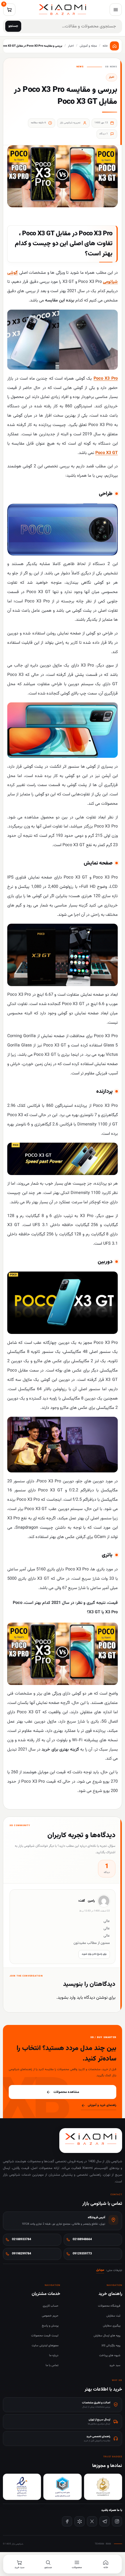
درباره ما (54, 2355)
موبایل (100, 2270)
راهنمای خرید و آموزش (102, 2105)
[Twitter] (92, 2521)
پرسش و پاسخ (50, 2326)
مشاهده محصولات (66, 2092)
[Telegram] (105, 2521)
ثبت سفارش (113, 2316)
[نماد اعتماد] (22, 2487)
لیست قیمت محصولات (45, 2336)
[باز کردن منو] (116, 10)
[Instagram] (117, 2521)
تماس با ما (52, 2365)
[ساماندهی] (103, 2487)
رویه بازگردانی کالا (111, 2346)
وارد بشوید (67, 1998)
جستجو (13, 26)
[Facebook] (67, 2521)
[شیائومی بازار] (63, 10)
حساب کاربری (51, 2306)
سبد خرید (115, 2365)
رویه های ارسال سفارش (107, 2336)
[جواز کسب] (62, 2487)
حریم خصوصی (50, 2316)
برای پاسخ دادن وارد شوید (94, 1954)
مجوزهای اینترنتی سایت (45, 2346)
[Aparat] (80, 2521)
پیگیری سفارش (112, 2326)
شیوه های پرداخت (110, 2355)
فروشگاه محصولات (109, 2306)
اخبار (111, 77)
